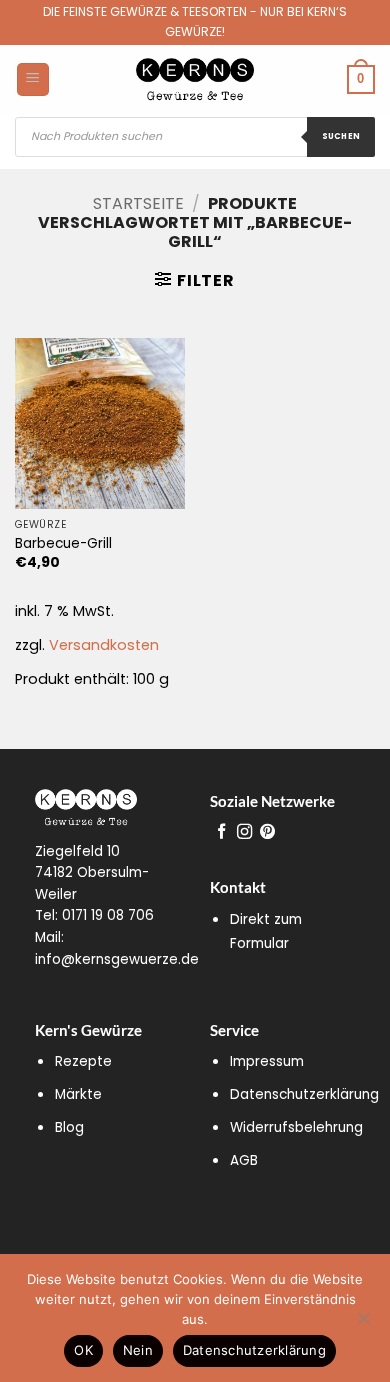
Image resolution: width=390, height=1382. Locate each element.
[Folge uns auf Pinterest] (267, 832)
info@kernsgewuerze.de (117, 959)
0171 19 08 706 (108, 915)
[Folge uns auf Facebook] (221, 832)
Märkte (78, 1094)
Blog (69, 1127)
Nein (138, 1350)
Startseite (138, 203)
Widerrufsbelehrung (296, 1127)
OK (83, 1350)
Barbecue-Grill (63, 544)
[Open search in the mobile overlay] (195, 137)
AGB (244, 1160)
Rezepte (83, 1061)
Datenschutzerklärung (304, 1094)
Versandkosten (104, 645)
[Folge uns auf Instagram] (244, 832)
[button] (194, 280)
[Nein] (363, 1324)
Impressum (267, 1061)
